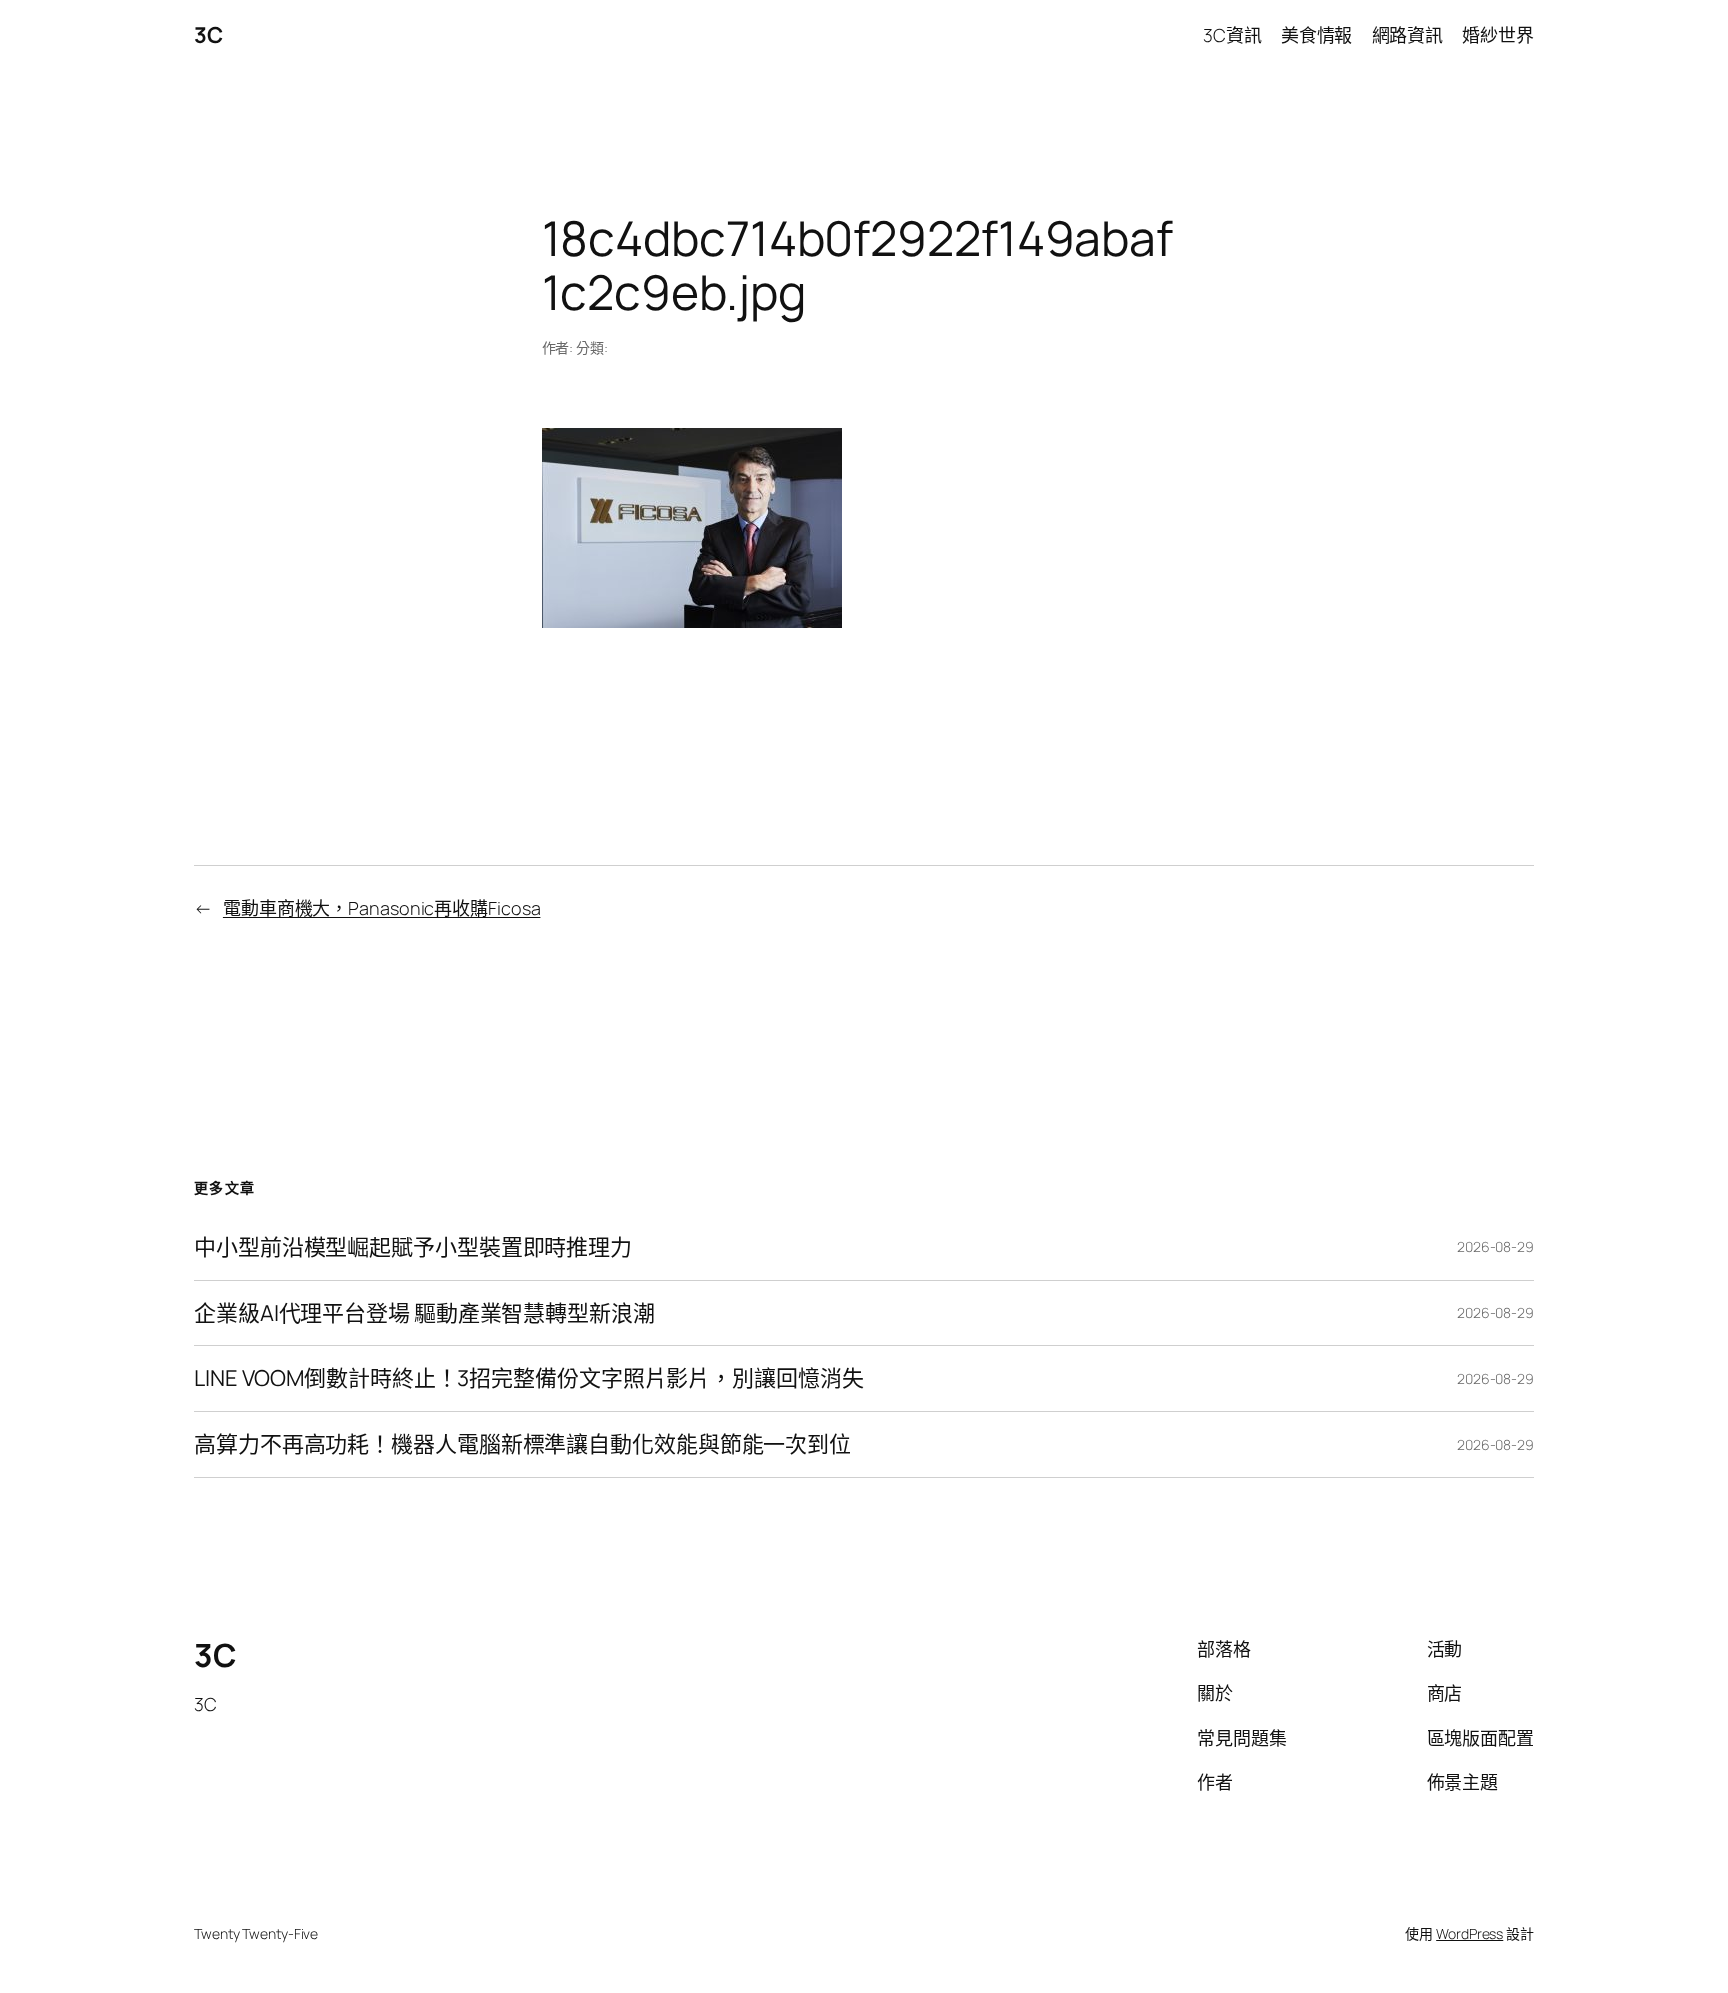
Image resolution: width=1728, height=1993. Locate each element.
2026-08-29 (1495, 1246)
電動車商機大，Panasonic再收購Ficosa (382, 908)
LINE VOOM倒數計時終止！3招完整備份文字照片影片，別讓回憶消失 (529, 1378)
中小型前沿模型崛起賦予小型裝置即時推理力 (413, 1247)
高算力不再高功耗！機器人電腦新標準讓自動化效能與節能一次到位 (522, 1444)
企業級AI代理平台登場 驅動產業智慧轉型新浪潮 (424, 1313)
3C (208, 35)
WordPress (1469, 1933)
